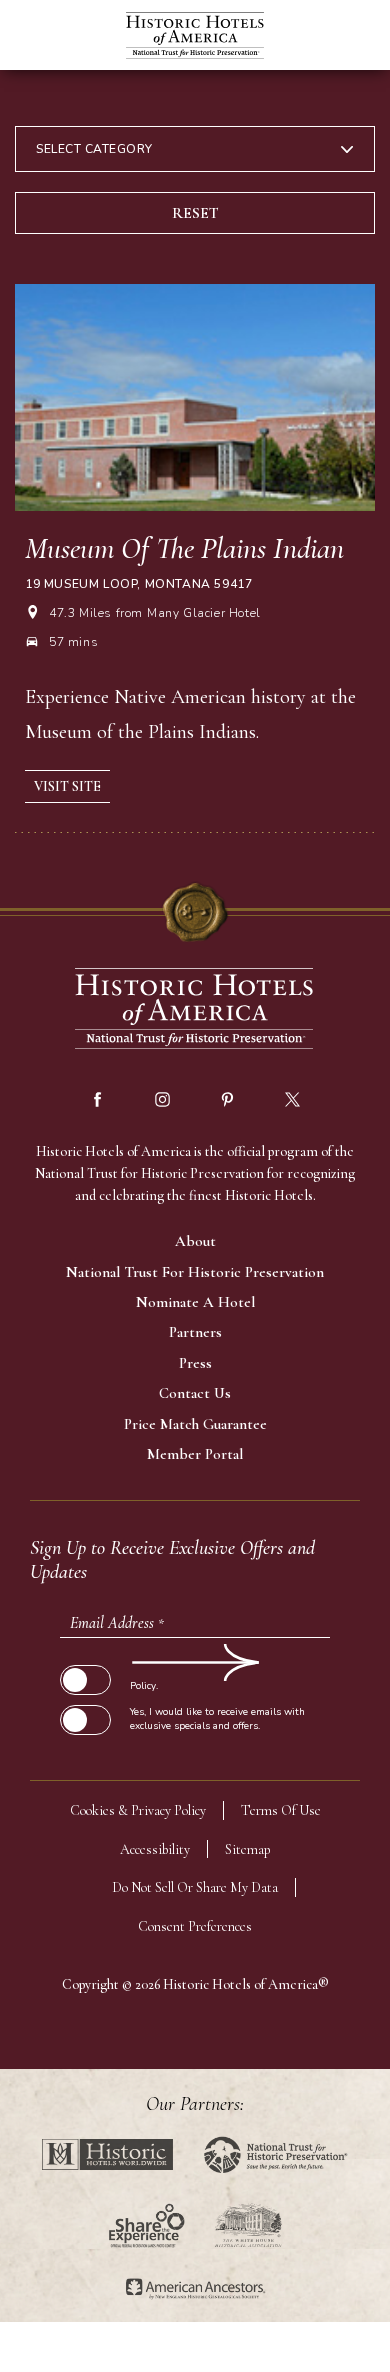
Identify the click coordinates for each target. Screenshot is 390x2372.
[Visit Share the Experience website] (146, 2225)
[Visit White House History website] (248, 2225)
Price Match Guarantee (195, 1424)
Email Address (117, 1623)
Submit (84, 1662)
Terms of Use (281, 1810)
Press (195, 1363)
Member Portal (195, 1454)
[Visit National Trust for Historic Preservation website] (275, 2154)
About (195, 1241)
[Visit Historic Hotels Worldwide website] (108, 2154)
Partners (195, 1332)
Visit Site (67, 786)
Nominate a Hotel (195, 1302)
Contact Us (195, 1393)
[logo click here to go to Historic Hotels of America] (195, 1010)
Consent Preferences (195, 1926)
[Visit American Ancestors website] (195, 2289)
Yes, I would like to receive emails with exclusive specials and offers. (217, 1719)
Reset (195, 213)
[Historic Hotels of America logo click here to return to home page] (195, 37)
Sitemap (248, 1849)
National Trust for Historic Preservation (195, 1272)
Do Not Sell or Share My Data (195, 1887)
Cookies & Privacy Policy (138, 1810)
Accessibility (155, 1849)
